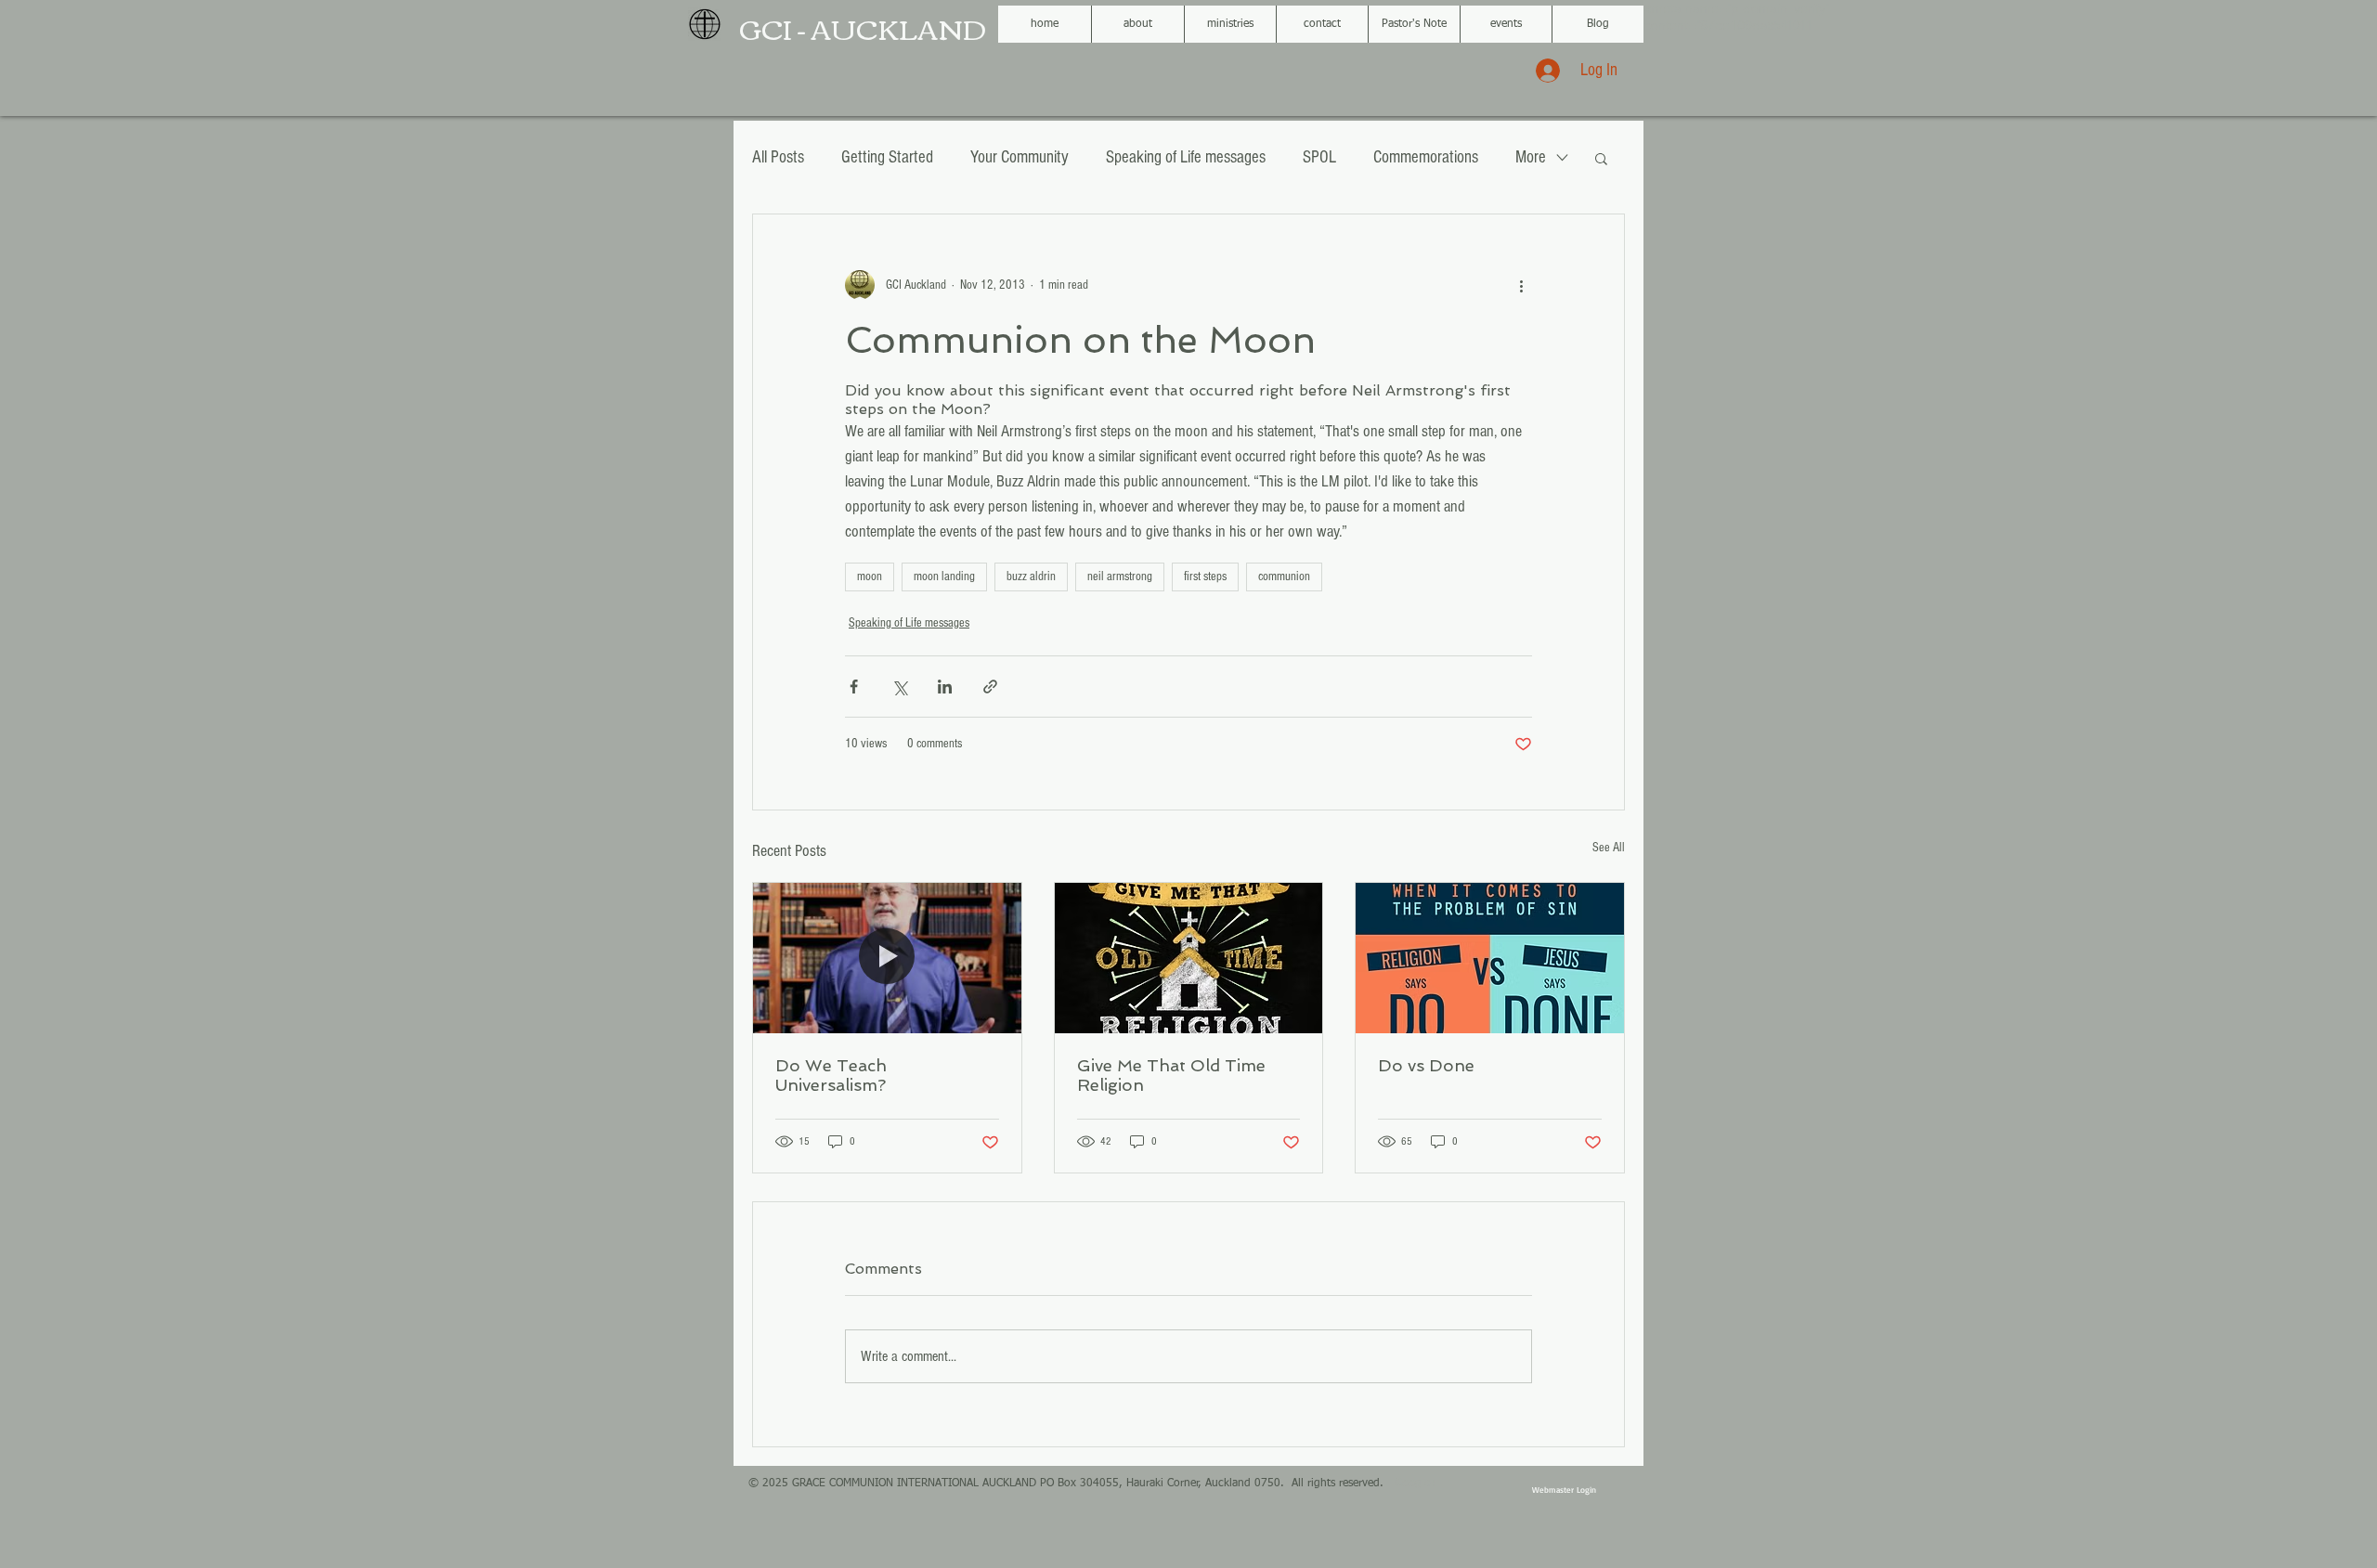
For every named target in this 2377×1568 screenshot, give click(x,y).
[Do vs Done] (1490, 958)
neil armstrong (1120, 577)
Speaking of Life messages (1186, 157)
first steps (1205, 577)
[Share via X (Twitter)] (899, 687)
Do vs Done (1426, 1065)
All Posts (778, 157)
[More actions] (1521, 285)
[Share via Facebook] (854, 687)
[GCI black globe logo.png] (705, 24)
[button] (1601, 158)
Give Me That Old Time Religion (1171, 1075)
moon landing (944, 577)
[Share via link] (990, 687)
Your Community (1020, 157)
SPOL (1319, 157)
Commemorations (1426, 157)
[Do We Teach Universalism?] (887, 958)
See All (1609, 848)
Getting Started (887, 157)
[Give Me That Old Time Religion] (1189, 958)
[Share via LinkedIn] (945, 687)
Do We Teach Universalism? (831, 1075)
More (1531, 157)
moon (870, 577)
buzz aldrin (1031, 577)
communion (1284, 577)
